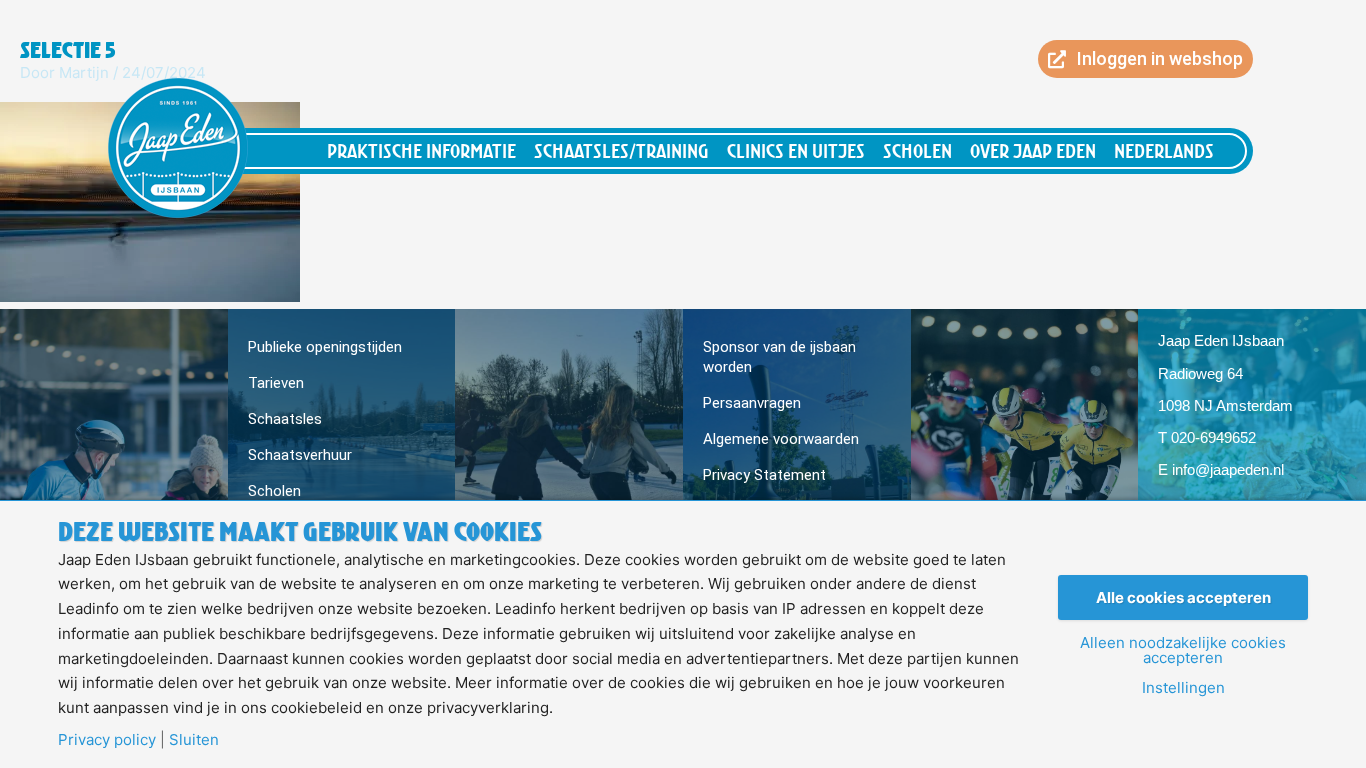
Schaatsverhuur (300, 455)
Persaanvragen (752, 403)
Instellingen (1183, 687)
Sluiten (194, 739)
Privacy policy (107, 739)
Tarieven (276, 383)
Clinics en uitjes (796, 150)
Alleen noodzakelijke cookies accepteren (1183, 650)
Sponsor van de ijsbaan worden (779, 357)
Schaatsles (285, 419)
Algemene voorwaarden (781, 439)
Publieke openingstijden (325, 347)
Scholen (917, 150)
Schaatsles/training (621, 150)
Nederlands (1164, 150)
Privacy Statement (764, 475)
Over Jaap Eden (1033, 150)
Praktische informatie (421, 150)
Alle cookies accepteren (1183, 597)
